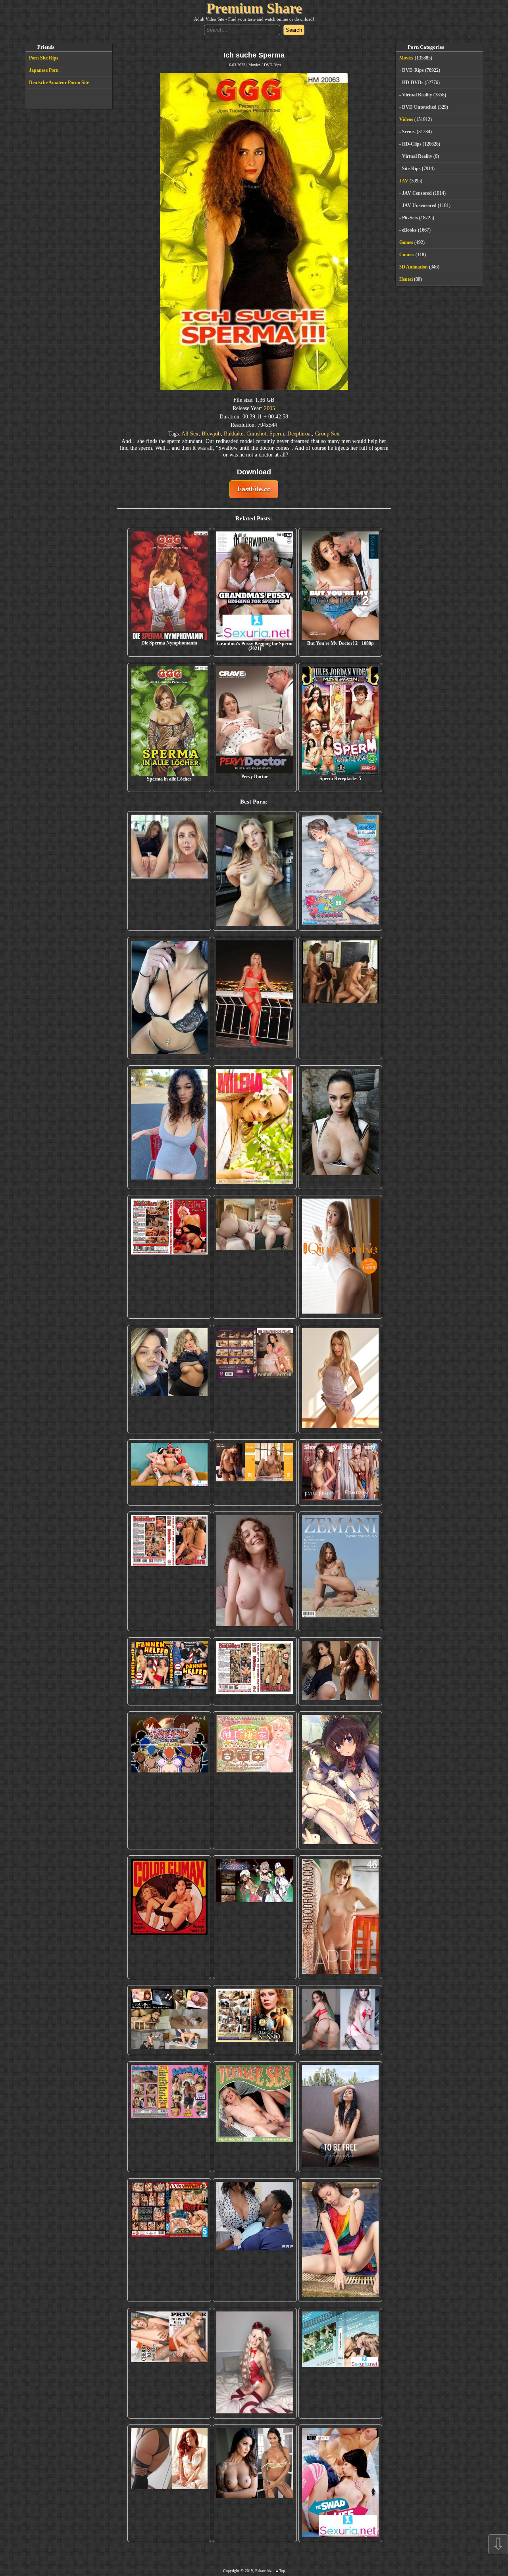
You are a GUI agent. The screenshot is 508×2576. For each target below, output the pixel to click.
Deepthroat (300, 433)
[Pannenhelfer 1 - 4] (169, 1672)
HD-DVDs (413, 82)
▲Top (280, 2571)
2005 (269, 408)
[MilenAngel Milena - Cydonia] (255, 1127)
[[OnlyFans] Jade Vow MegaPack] (255, 2363)
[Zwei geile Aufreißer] (341, 2363)
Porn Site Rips (44, 58)
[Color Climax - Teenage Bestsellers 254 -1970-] (255, 1672)
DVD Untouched (419, 107)
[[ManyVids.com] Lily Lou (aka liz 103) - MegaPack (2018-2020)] (341, 2020)
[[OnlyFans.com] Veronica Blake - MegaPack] (169, 2483)
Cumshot (256, 433)
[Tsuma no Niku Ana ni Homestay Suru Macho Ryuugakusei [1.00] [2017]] (341, 871)
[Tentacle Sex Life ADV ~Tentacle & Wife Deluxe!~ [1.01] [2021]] (255, 1780)
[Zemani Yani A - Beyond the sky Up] (341, 1571)
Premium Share (254, 8)
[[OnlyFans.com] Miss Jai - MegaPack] (169, 1379)
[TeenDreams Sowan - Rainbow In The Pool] (341, 2240)
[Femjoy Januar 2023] (255, 1472)
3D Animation (414, 267)
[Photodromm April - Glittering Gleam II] (341, 1917)
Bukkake (234, 433)
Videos (406, 119)
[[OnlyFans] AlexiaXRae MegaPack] (255, 871)
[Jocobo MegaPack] (169, 2020)
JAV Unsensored (419, 205)
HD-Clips (412, 144)
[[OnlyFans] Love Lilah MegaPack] (255, 1571)
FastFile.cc (254, 489)
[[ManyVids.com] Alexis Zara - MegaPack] (255, 2483)
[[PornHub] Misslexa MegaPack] (169, 998)
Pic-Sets (410, 218)
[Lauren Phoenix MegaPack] (255, 998)
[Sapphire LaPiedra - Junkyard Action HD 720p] (341, 1127)
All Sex (190, 433)
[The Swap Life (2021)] (341, 2483)
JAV (404, 181)
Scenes (409, 132)
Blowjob (211, 433)
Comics (407, 255)
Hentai (406, 279)
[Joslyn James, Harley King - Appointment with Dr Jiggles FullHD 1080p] (255, 2240)
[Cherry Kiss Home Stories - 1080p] (169, 2363)
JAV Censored (417, 193)
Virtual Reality (417, 95)
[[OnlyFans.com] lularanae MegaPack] (255, 1257)
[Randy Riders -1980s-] (255, 2117)
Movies (254, 65)
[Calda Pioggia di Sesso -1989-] (255, 2020)
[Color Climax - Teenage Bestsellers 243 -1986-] (169, 1257)
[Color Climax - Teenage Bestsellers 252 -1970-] (169, 1571)
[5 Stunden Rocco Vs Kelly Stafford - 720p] (169, 2240)
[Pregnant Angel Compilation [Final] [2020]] (169, 1780)
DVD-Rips (272, 65)
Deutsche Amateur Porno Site (59, 82)
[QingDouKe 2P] (341, 1257)
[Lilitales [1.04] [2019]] (255, 1917)
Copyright (231, 2571)
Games (406, 242)
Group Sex (327, 433)
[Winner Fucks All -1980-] (169, 1917)
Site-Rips (411, 169)
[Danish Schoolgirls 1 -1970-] (169, 2117)
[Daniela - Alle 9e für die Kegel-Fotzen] (341, 998)
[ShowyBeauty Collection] (341, 1472)
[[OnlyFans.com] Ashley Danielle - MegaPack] (169, 871)
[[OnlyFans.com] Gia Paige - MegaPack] (341, 1672)
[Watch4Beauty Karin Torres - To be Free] (341, 2117)
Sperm (277, 433)
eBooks (409, 230)
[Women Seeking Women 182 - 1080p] (255, 1379)
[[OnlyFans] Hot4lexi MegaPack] (169, 1127)
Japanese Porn (44, 70)
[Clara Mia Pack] (341, 1379)
